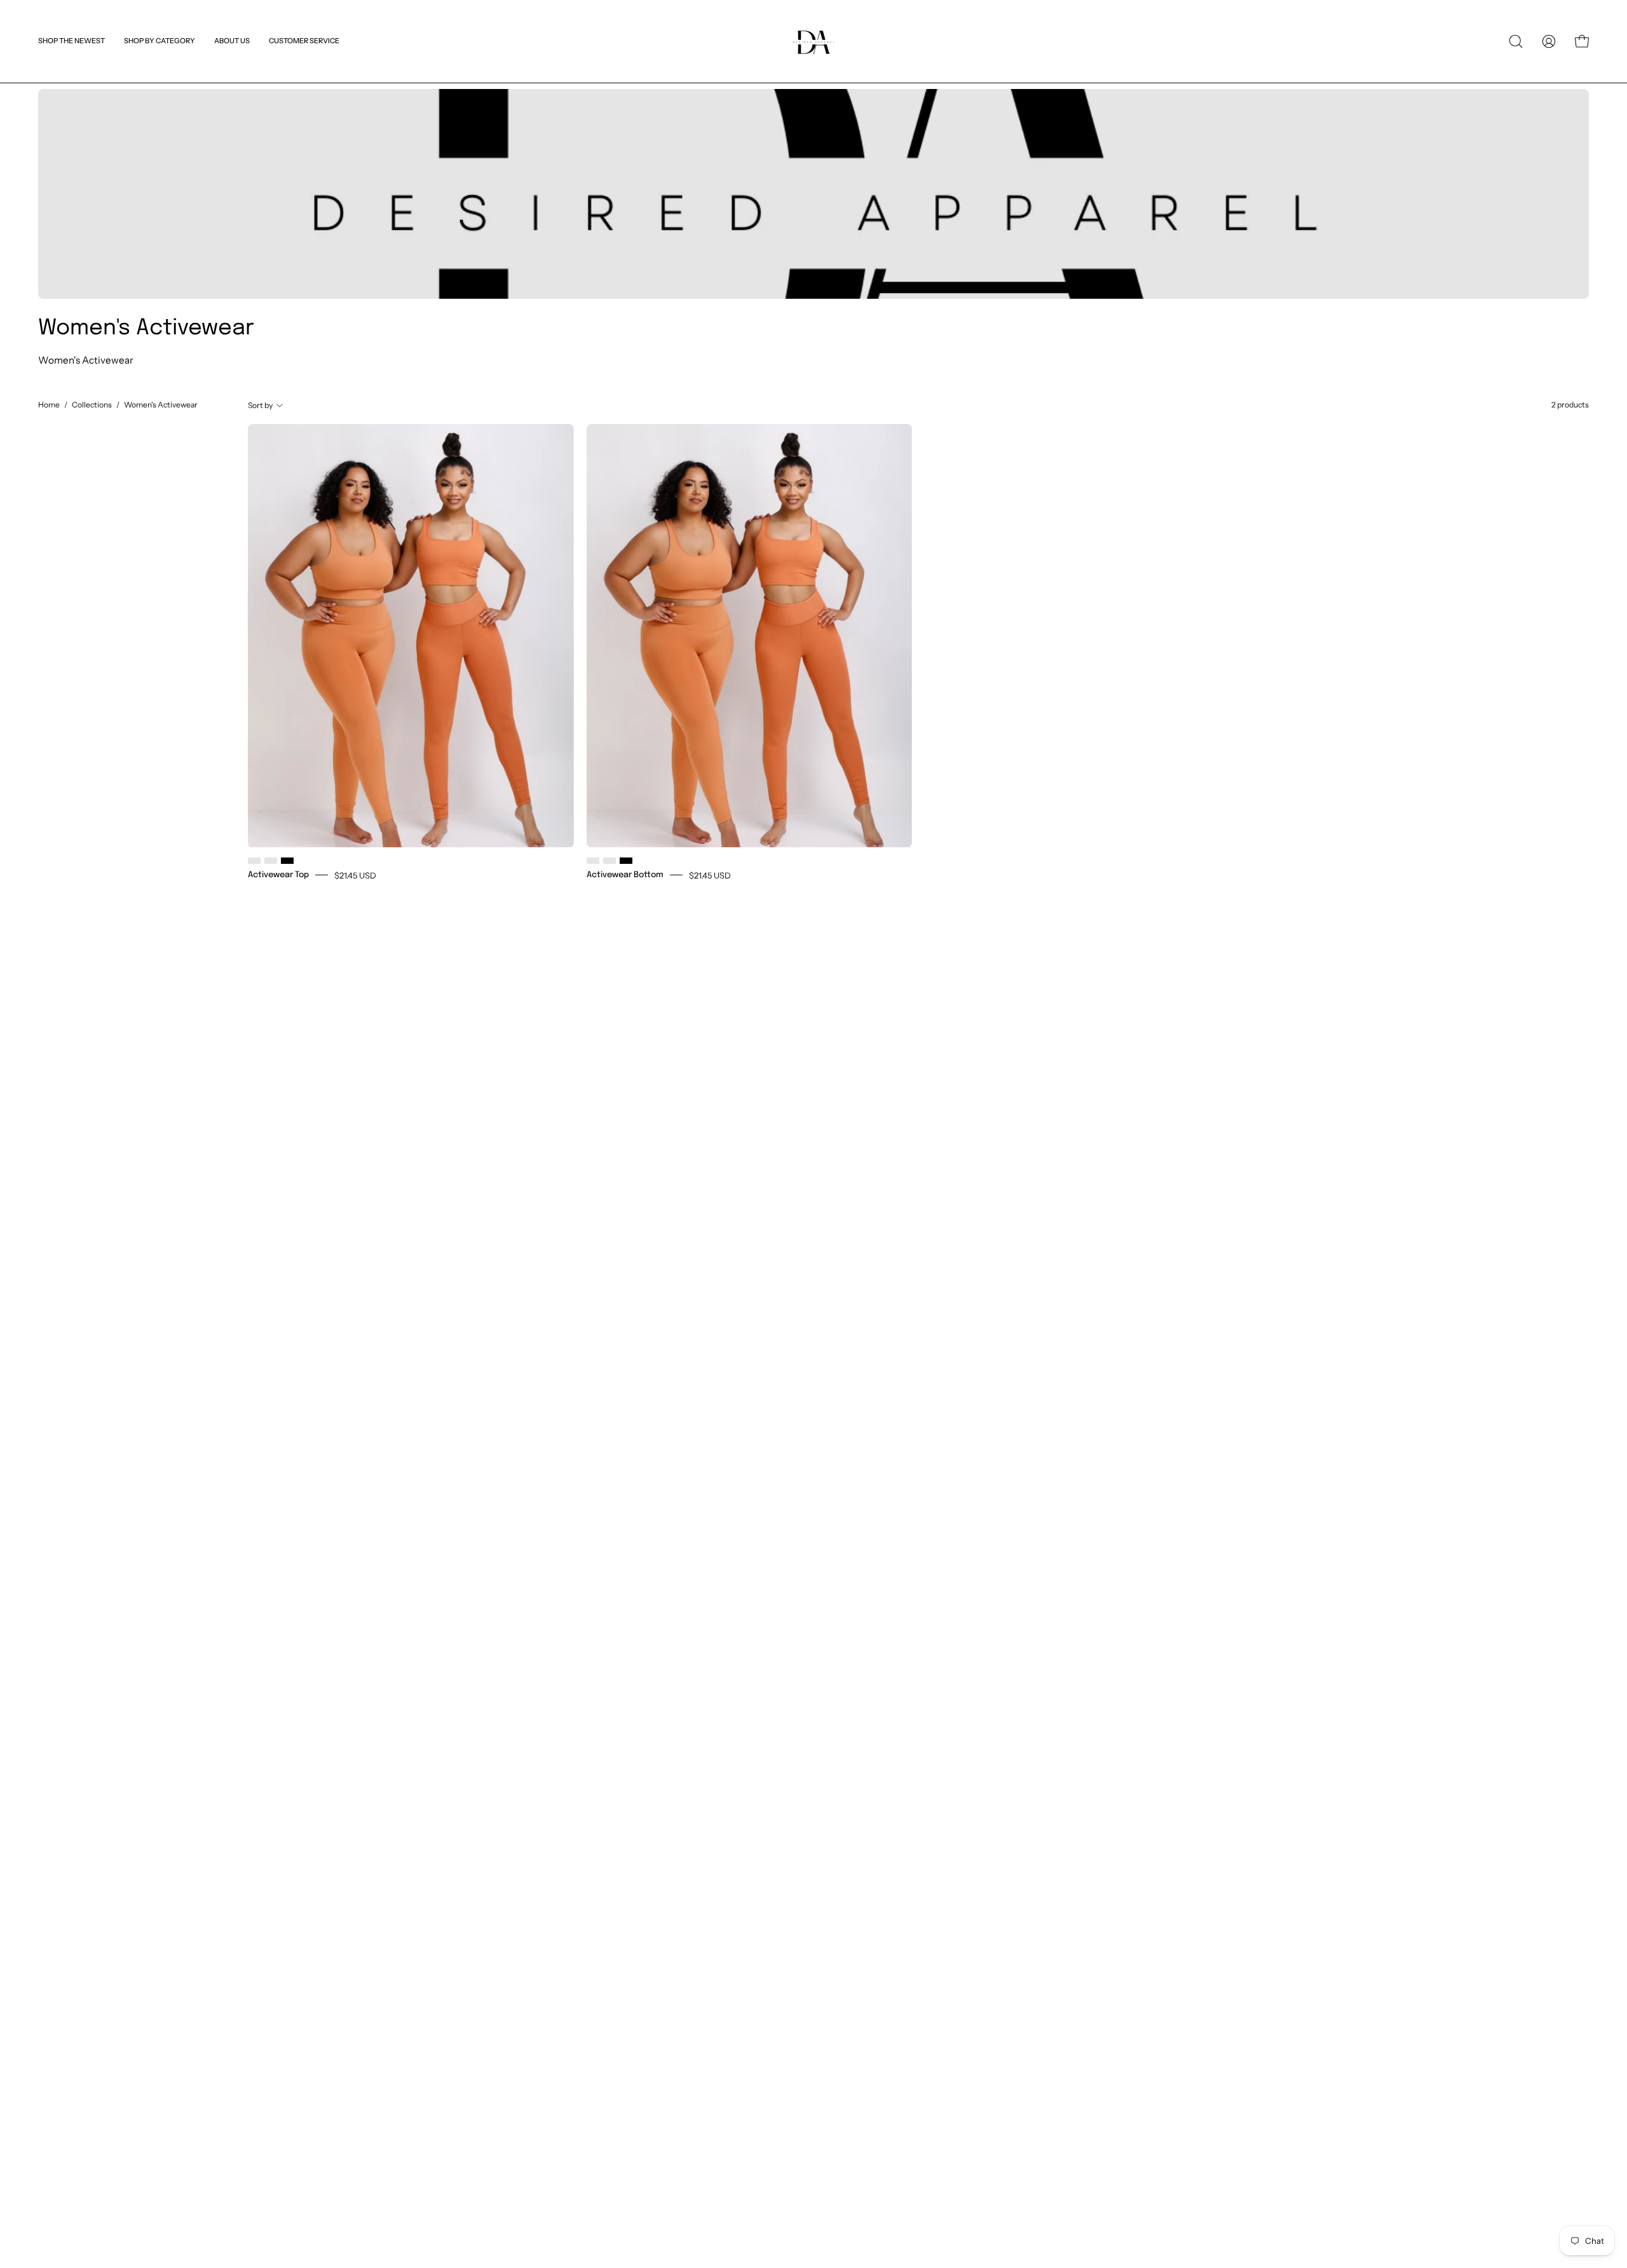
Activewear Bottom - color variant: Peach (593, 861)
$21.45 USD (355, 875)
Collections (92, 405)
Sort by (260, 405)
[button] (304, 41)
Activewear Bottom (625, 874)
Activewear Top (278, 874)
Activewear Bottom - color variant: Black (626, 861)
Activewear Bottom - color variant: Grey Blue (609, 861)
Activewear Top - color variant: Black (287, 861)
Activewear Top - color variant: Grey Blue (271, 861)
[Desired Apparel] (813, 41)
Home (49, 405)
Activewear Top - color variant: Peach (254, 861)
